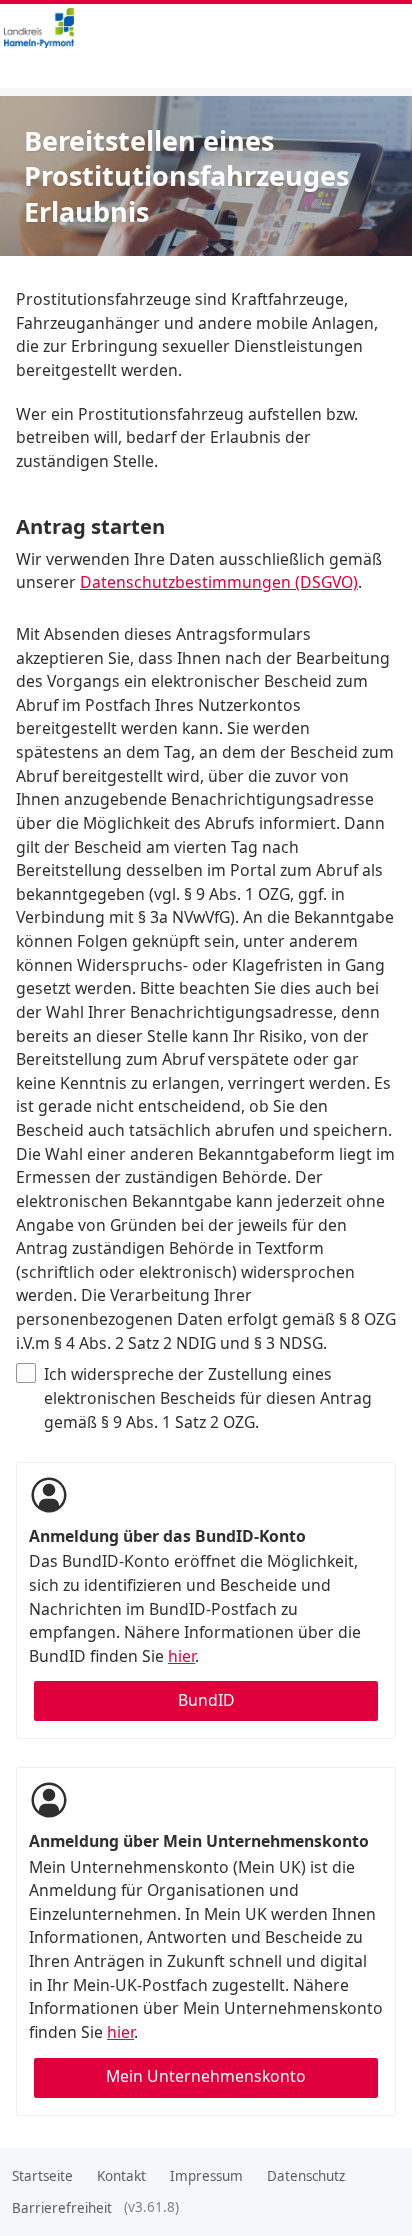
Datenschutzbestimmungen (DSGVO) (219, 582)
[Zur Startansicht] (74, 28)
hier (181, 1656)
